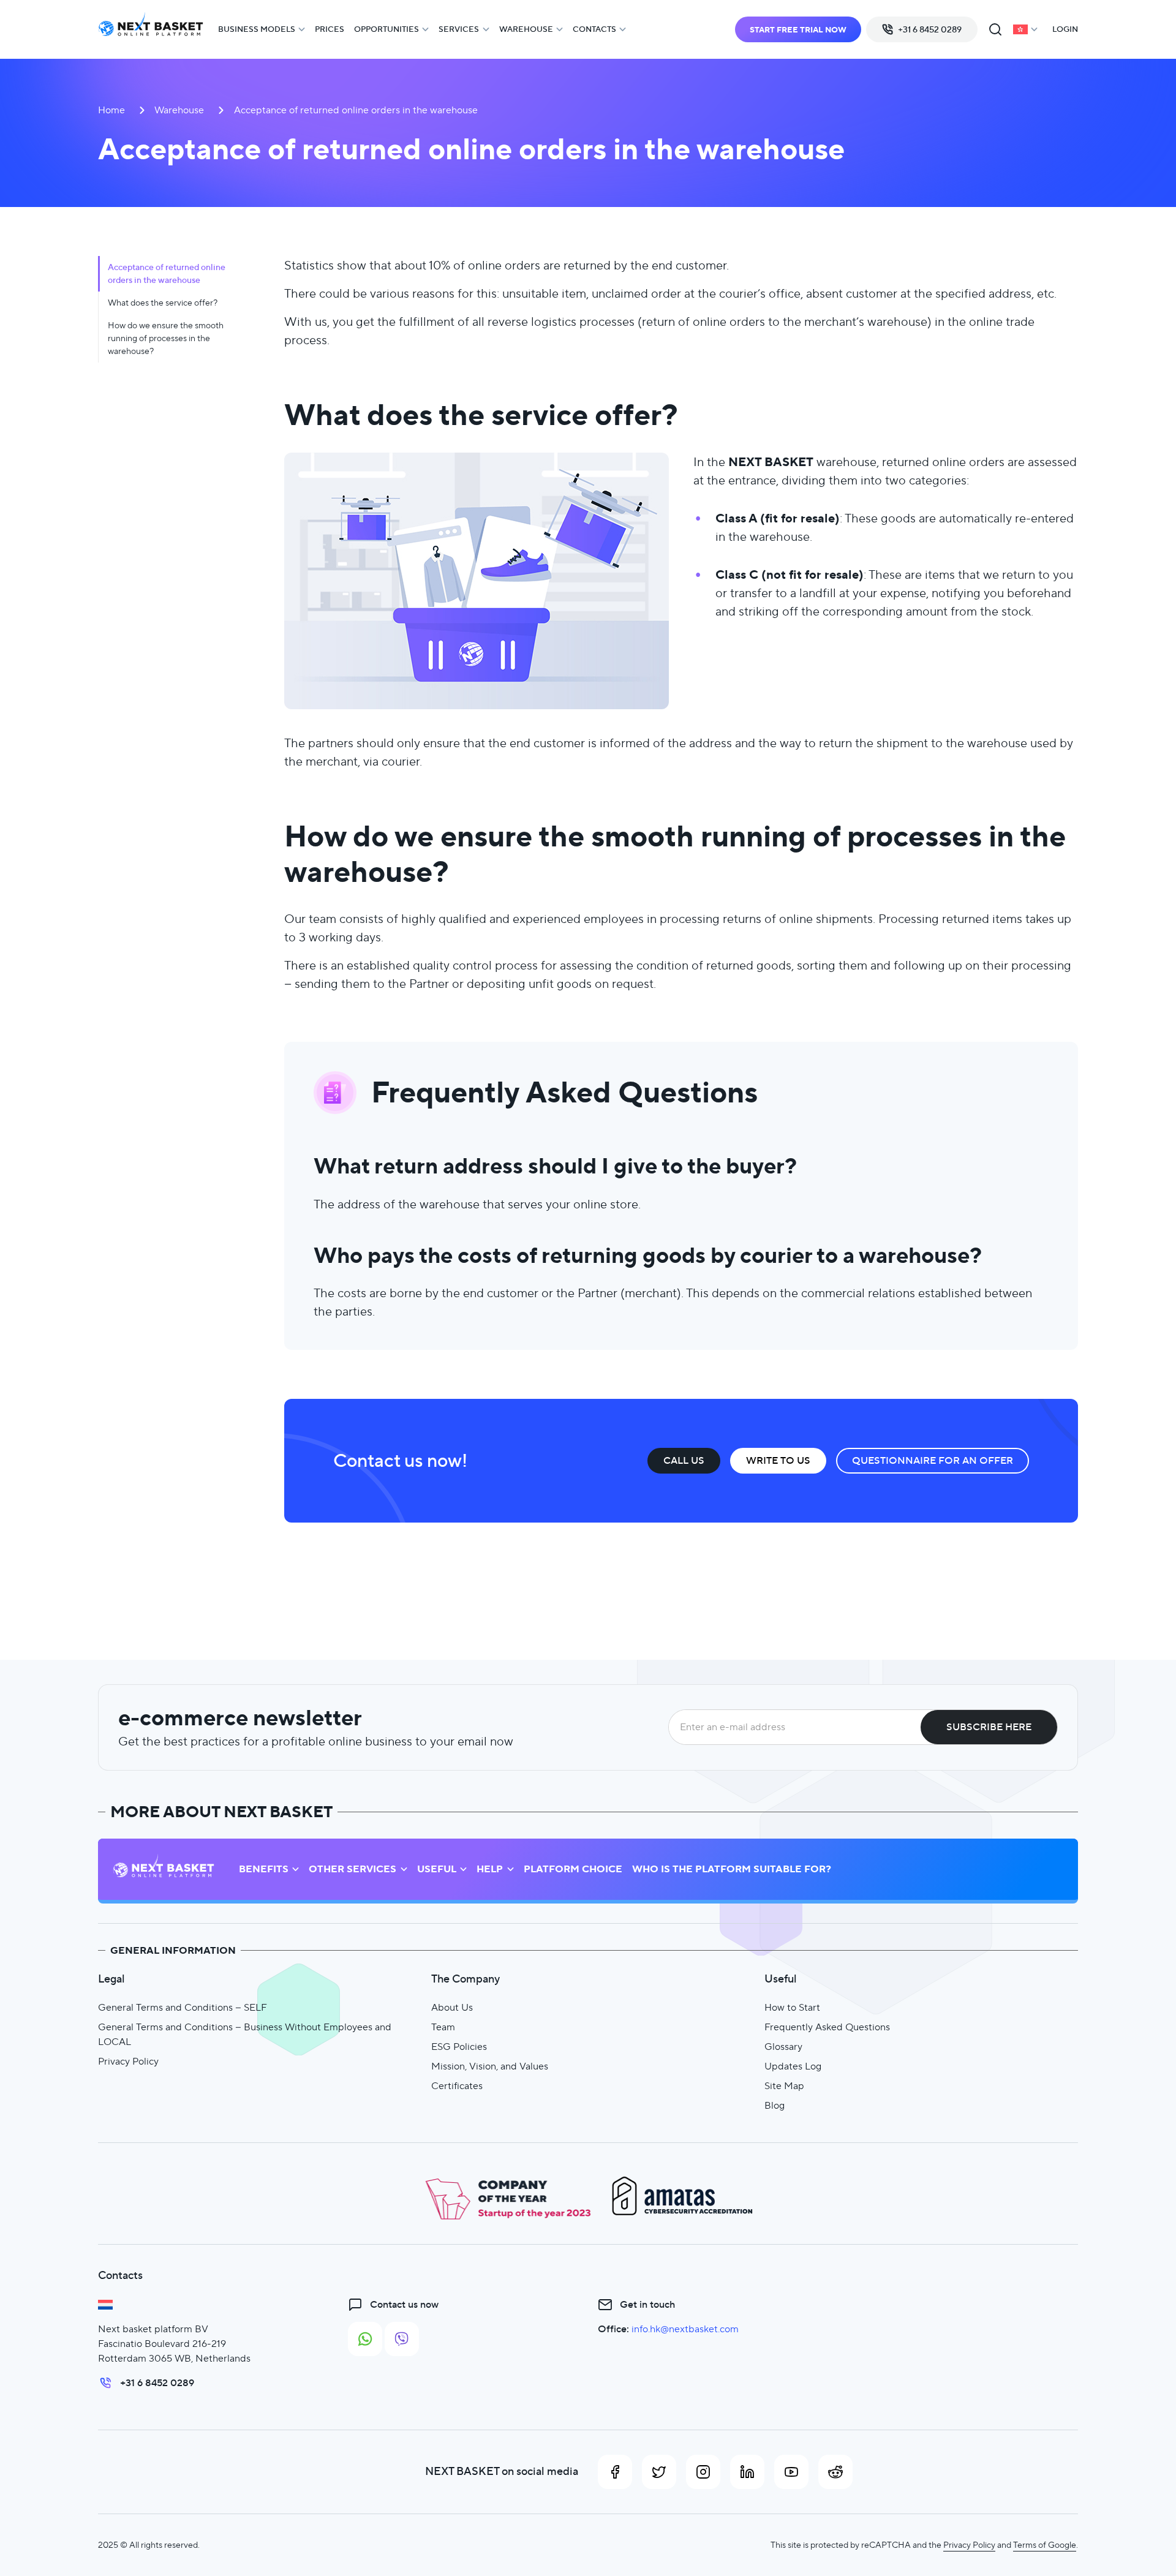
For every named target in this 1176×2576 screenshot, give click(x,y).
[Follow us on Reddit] (835, 2472)
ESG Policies (459, 2047)
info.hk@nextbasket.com (685, 2329)
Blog (775, 2105)
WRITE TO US (778, 1460)
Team (443, 2027)
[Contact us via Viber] (402, 2339)
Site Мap (784, 2086)
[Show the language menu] (1025, 29)
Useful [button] (437, 1869)
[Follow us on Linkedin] (747, 2472)
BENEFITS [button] (264, 1869)
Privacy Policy (128, 2061)
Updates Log (793, 2066)
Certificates (457, 2086)
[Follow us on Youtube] (791, 2472)
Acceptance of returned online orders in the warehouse (167, 273)
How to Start (792, 2007)
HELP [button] (490, 1869)
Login (1065, 29)
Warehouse (526, 29)
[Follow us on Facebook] (615, 2472)
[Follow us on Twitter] (659, 2472)
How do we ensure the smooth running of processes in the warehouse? (166, 338)
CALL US (684, 1460)
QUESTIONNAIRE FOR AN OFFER (933, 1460)
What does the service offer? (163, 303)
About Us (452, 2007)
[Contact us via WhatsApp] (365, 2339)
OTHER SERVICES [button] (352, 1869)
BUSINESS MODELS (257, 29)
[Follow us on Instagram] (703, 2472)
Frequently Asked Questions (827, 2027)
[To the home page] (151, 30)
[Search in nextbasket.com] (995, 29)
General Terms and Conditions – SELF (183, 2007)
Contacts (594, 29)
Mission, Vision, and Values (490, 2066)
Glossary (783, 2047)
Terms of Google (1045, 2545)
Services (459, 29)
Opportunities (386, 29)
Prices (330, 29)
